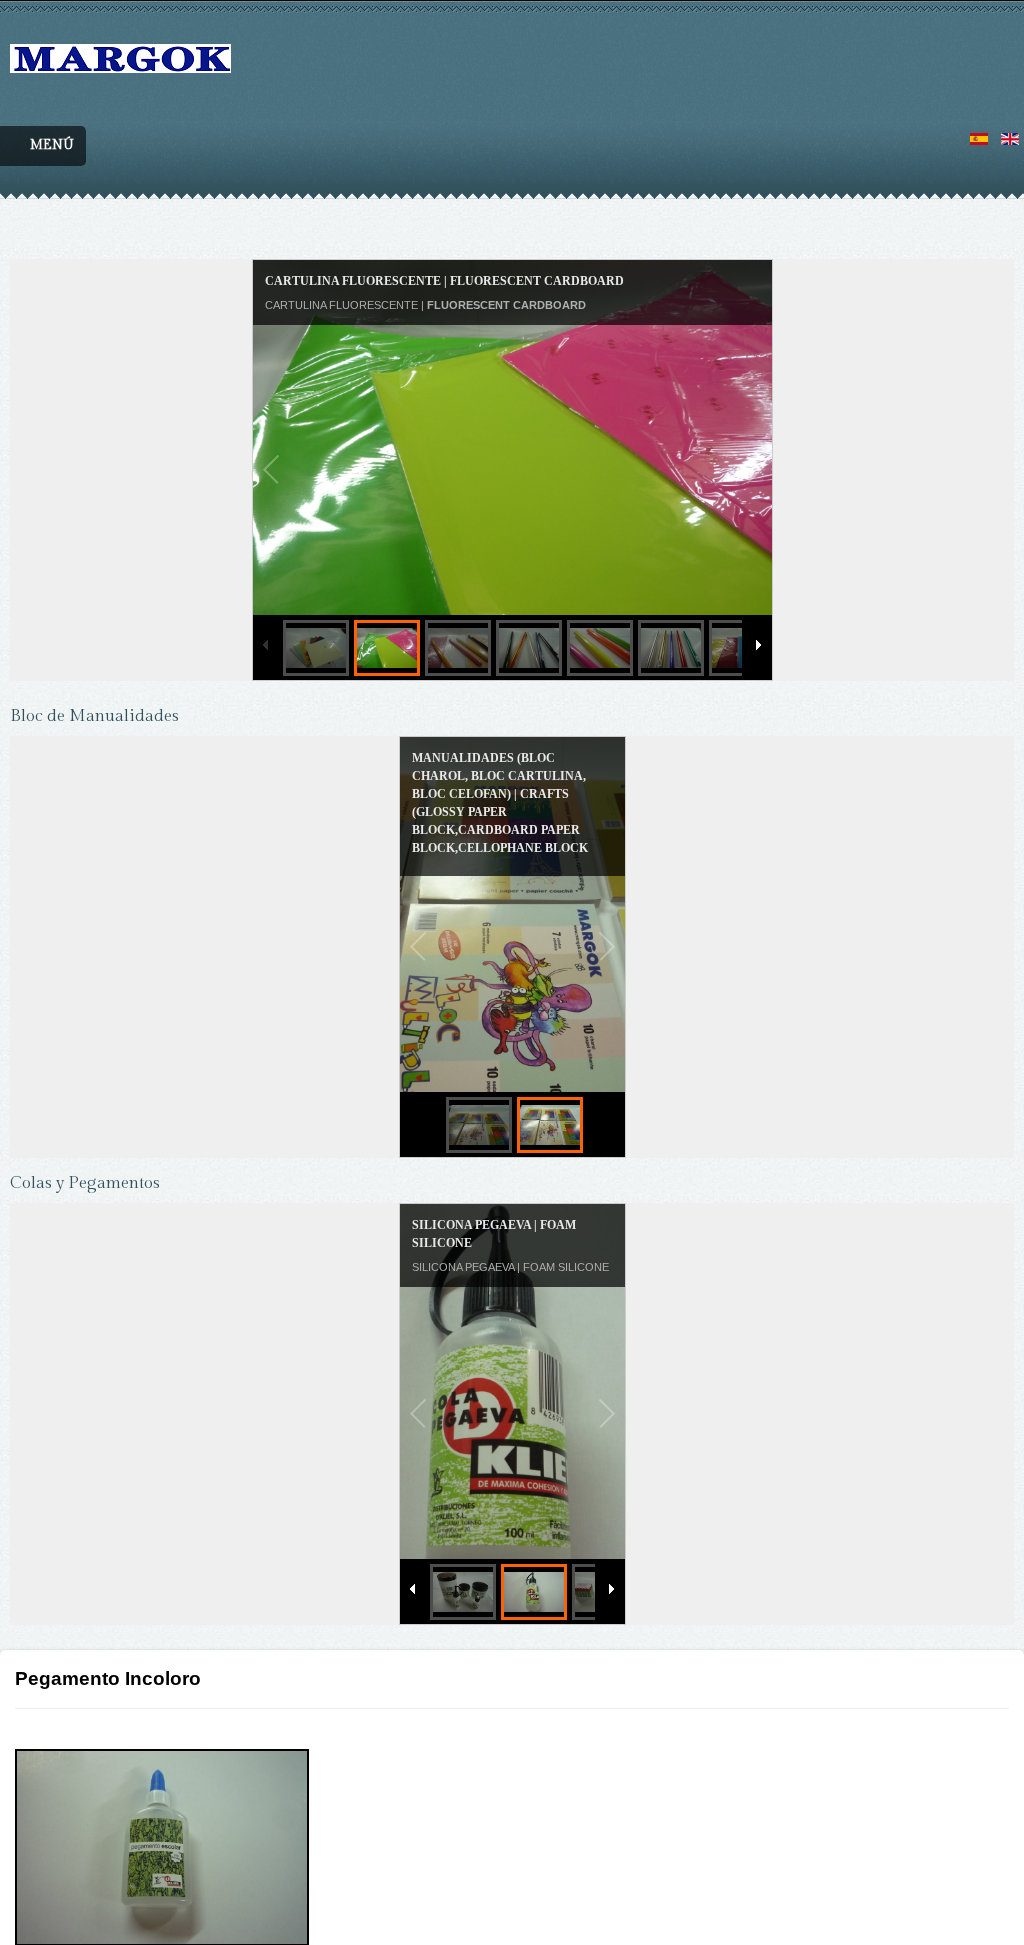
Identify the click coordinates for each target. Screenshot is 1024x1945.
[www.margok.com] (120, 36)
